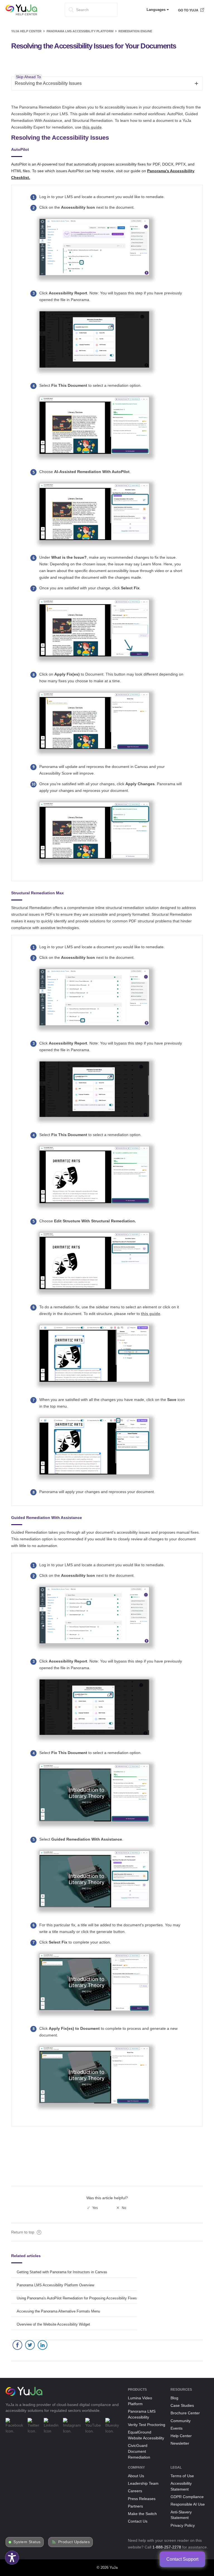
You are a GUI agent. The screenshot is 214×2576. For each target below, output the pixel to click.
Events (177, 2428)
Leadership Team (143, 2483)
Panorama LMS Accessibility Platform (80, 31)
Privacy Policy (183, 2525)
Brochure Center (185, 2413)
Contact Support (182, 2559)
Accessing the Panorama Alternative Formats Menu (58, 2311)
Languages (157, 10)
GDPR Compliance (187, 2497)
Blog (174, 2398)
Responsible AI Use (188, 2504)
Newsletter (180, 2443)
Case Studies (182, 2405)
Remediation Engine (135, 31)
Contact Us (138, 2521)
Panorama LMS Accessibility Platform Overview (55, 2285)
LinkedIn (42, 2346)
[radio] (93, 2208)
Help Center (181, 2436)
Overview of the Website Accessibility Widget (53, 2324)
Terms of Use (182, 2476)
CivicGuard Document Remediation (139, 2451)
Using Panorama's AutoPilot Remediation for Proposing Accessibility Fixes (77, 2298)
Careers (135, 2491)
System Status (27, 2542)
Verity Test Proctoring (147, 2425)
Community (181, 2421)
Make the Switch (142, 2514)
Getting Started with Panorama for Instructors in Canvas (62, 2272)
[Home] (21, 14)
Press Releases (142, 2499)
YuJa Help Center (26, 31)
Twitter (30, 2346)
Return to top (23, 2232)
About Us (136, 2476)
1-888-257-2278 (167, 2547)
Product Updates (74, 2542)
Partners (135, 2506)
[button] (12, 2558)
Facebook (17, 2346)
